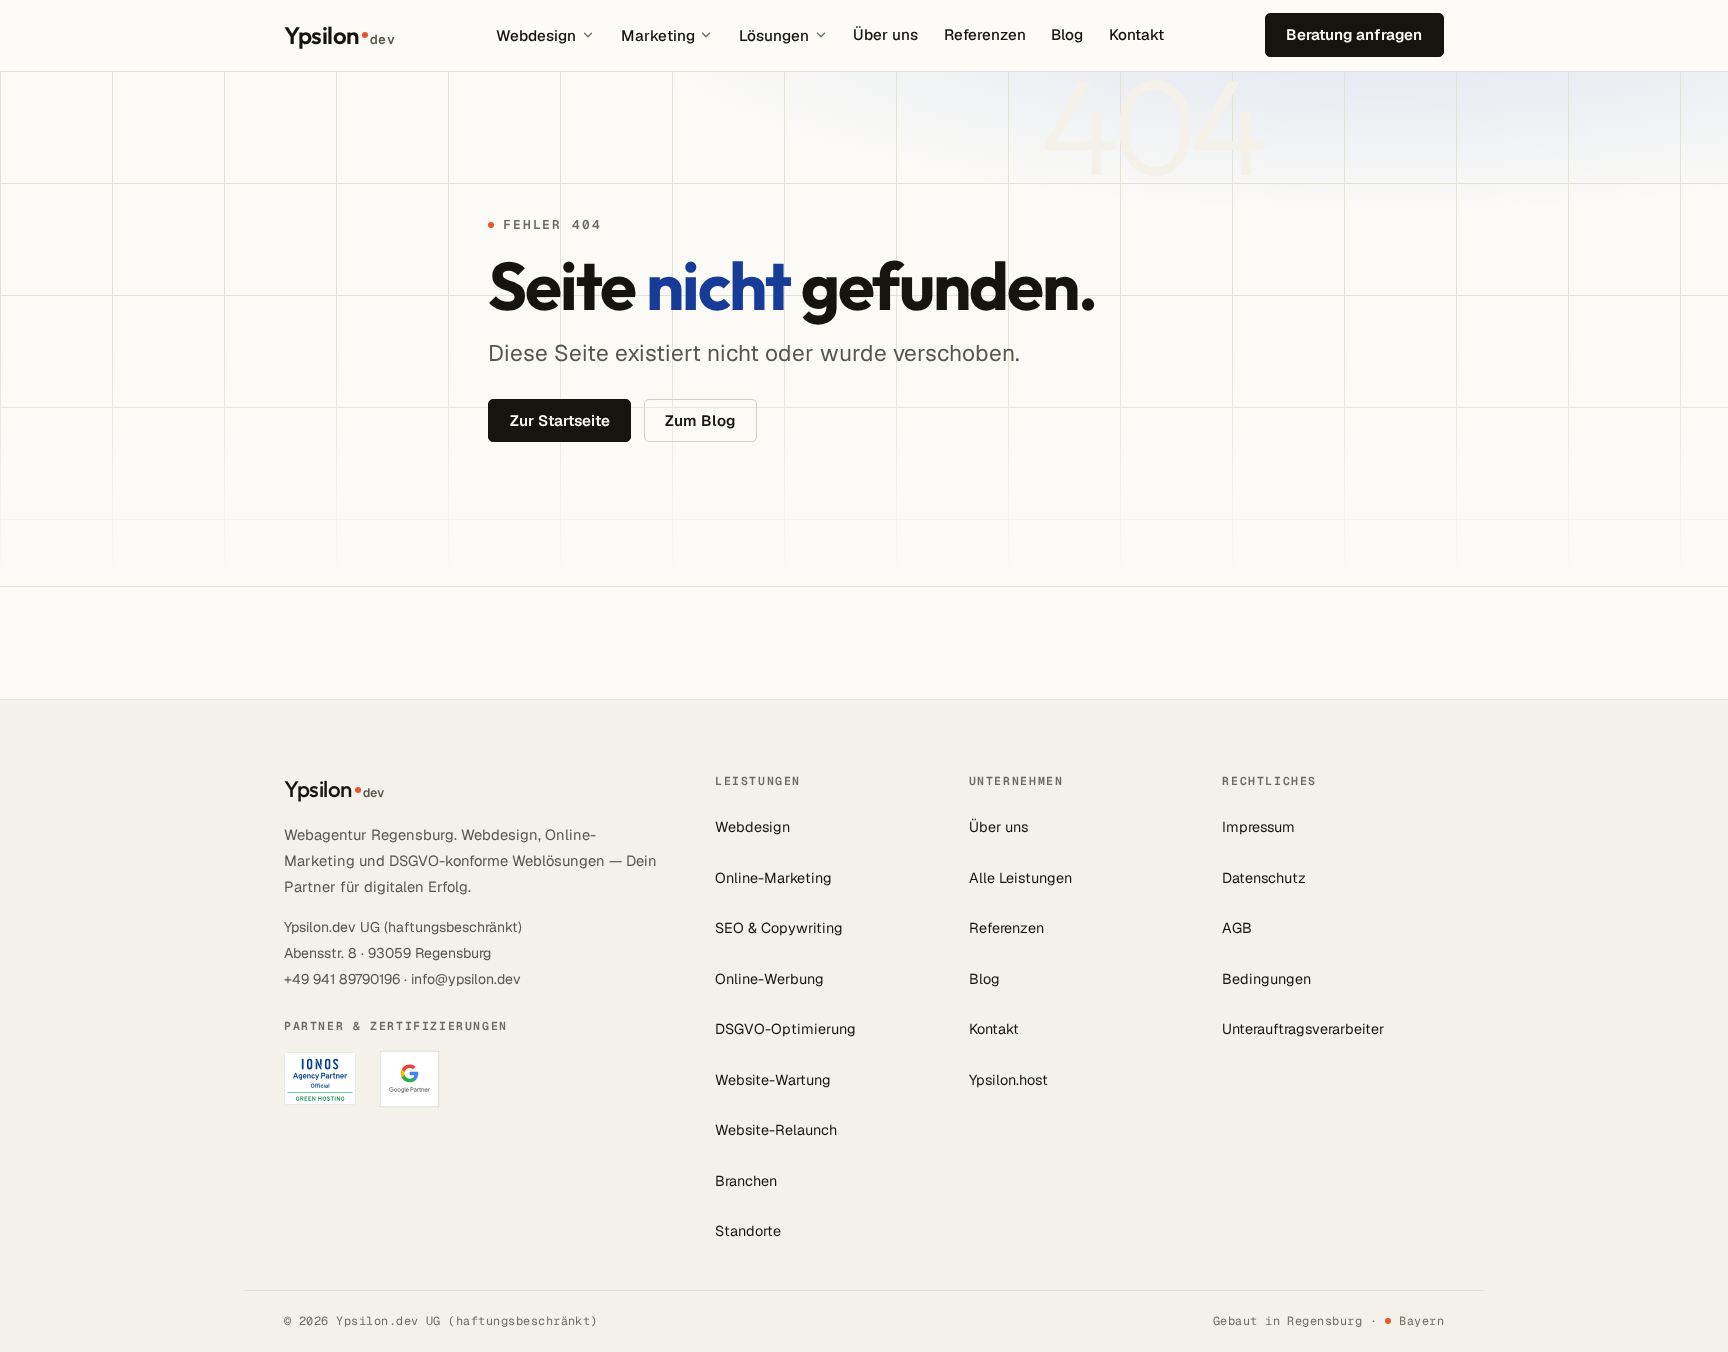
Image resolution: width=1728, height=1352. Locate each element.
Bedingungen (1266, 979)
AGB (1237, 928)
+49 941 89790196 (342, 979)
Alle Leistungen (1020, 878)
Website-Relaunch (776, 1130)
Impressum (1258, 827)
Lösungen (774, 35)
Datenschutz (1264, 878)
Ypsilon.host (1008, 1080)
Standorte (748, 1231)
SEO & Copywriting (779, 928)
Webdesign (536, 35)
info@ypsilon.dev (466, 979)
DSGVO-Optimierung (785, 1029)
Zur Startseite (560, 420)
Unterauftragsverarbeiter (1303, 1029)
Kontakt (1136, 34)
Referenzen (985, 34)
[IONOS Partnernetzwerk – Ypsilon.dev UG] (320, 1078)
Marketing (658, 35)
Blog (1067, 34)
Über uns (885, 34)
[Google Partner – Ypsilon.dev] (409, 1079)
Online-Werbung (769, 979)
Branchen (746, 1181)
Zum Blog (700, 420)
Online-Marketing (773, 878)
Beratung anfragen (1354, 34)
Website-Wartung (773, 1080)
